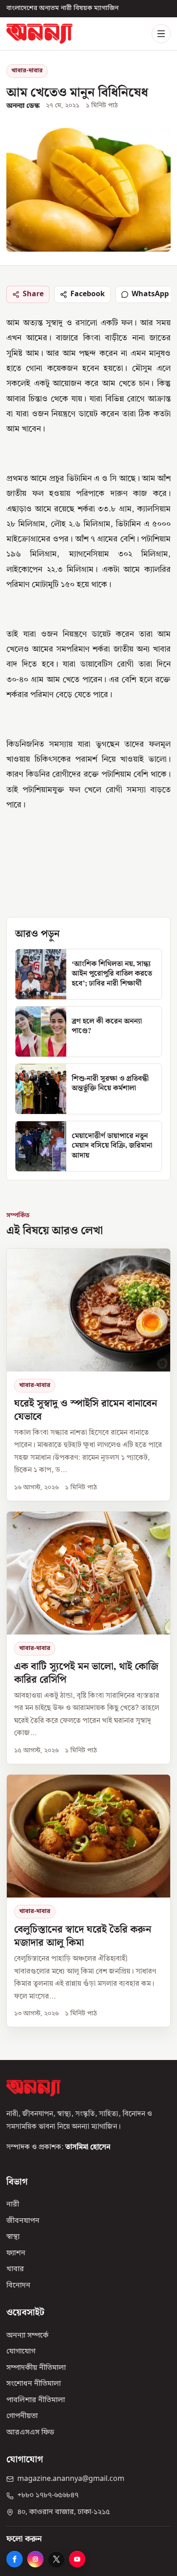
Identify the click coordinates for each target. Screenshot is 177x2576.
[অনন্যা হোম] (39, 33)
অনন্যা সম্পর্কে (27, 2336)
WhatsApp (150, 294)
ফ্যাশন (16, 2253)
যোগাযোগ (21, 2352)
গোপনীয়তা (22, 2416)
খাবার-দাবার (27, 71)
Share (33, 294)
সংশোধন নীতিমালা (34, 2384)
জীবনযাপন (23, 2221)
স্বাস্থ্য (13, 2237)
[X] (56, 2559)
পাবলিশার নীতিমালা (36, 2400)
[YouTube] (77, 2559)
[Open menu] (161, 34)
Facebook (88, 294)
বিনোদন (18, 2286)
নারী (13, 2205)
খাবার (15, 2269)
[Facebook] (15, 2559)
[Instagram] (35, 2559)
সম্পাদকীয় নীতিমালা (36, 2368)
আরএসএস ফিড (30, 2433)
